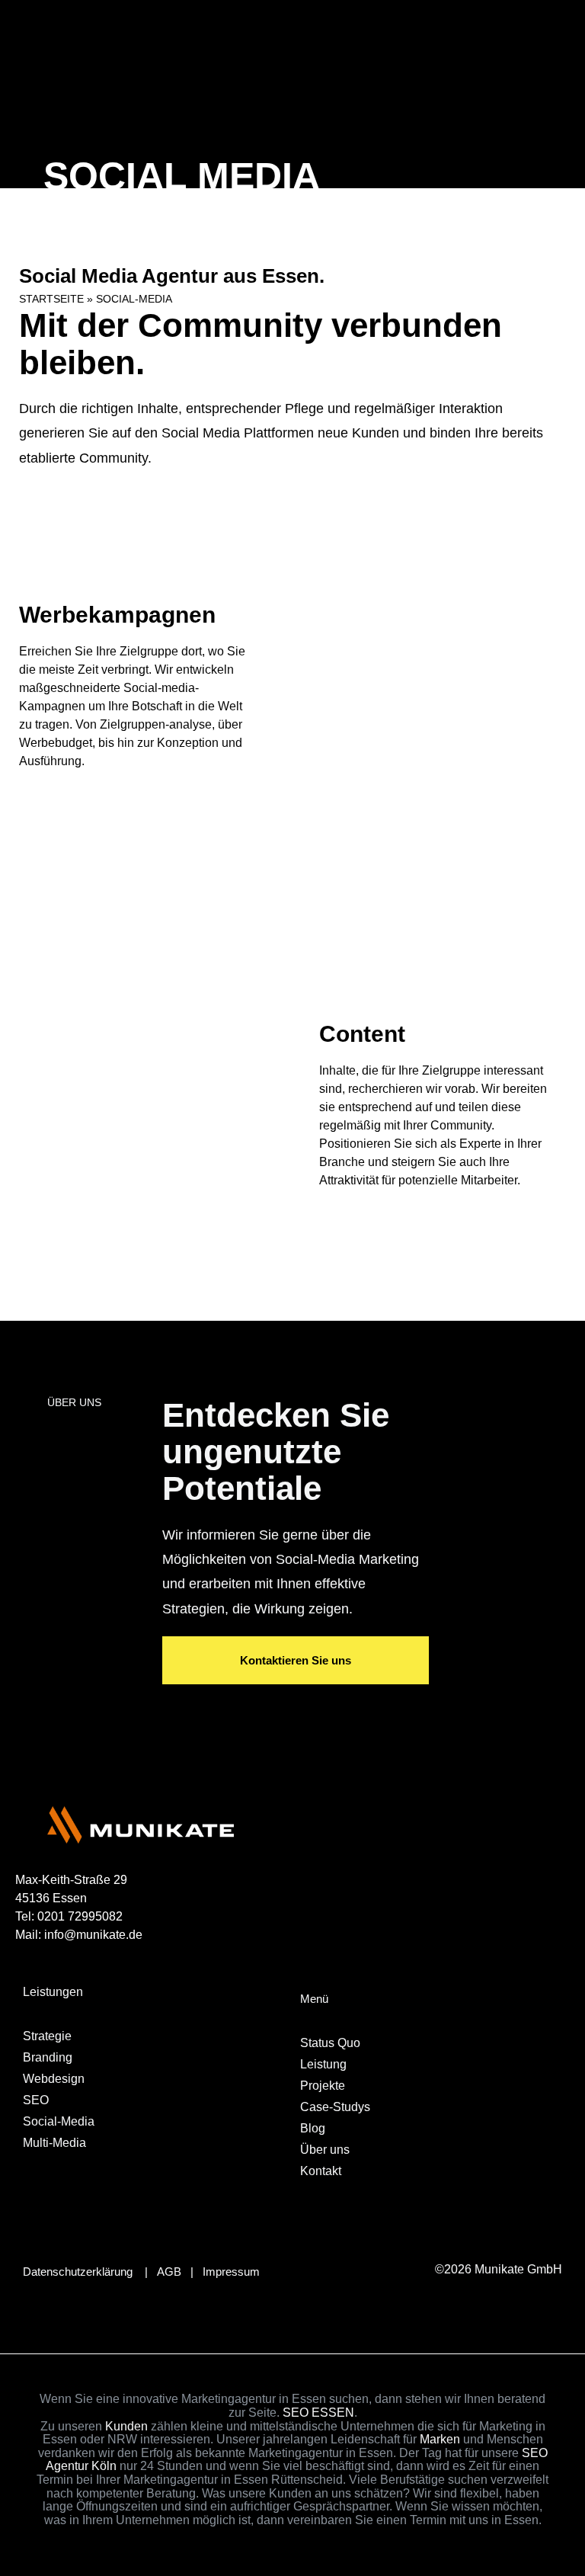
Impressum (231, 2272)
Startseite (51, 299)
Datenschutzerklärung (78, 2272)
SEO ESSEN (318, 2413)
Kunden (125, 2426)
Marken (440, 2439)
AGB (169, 2272)
